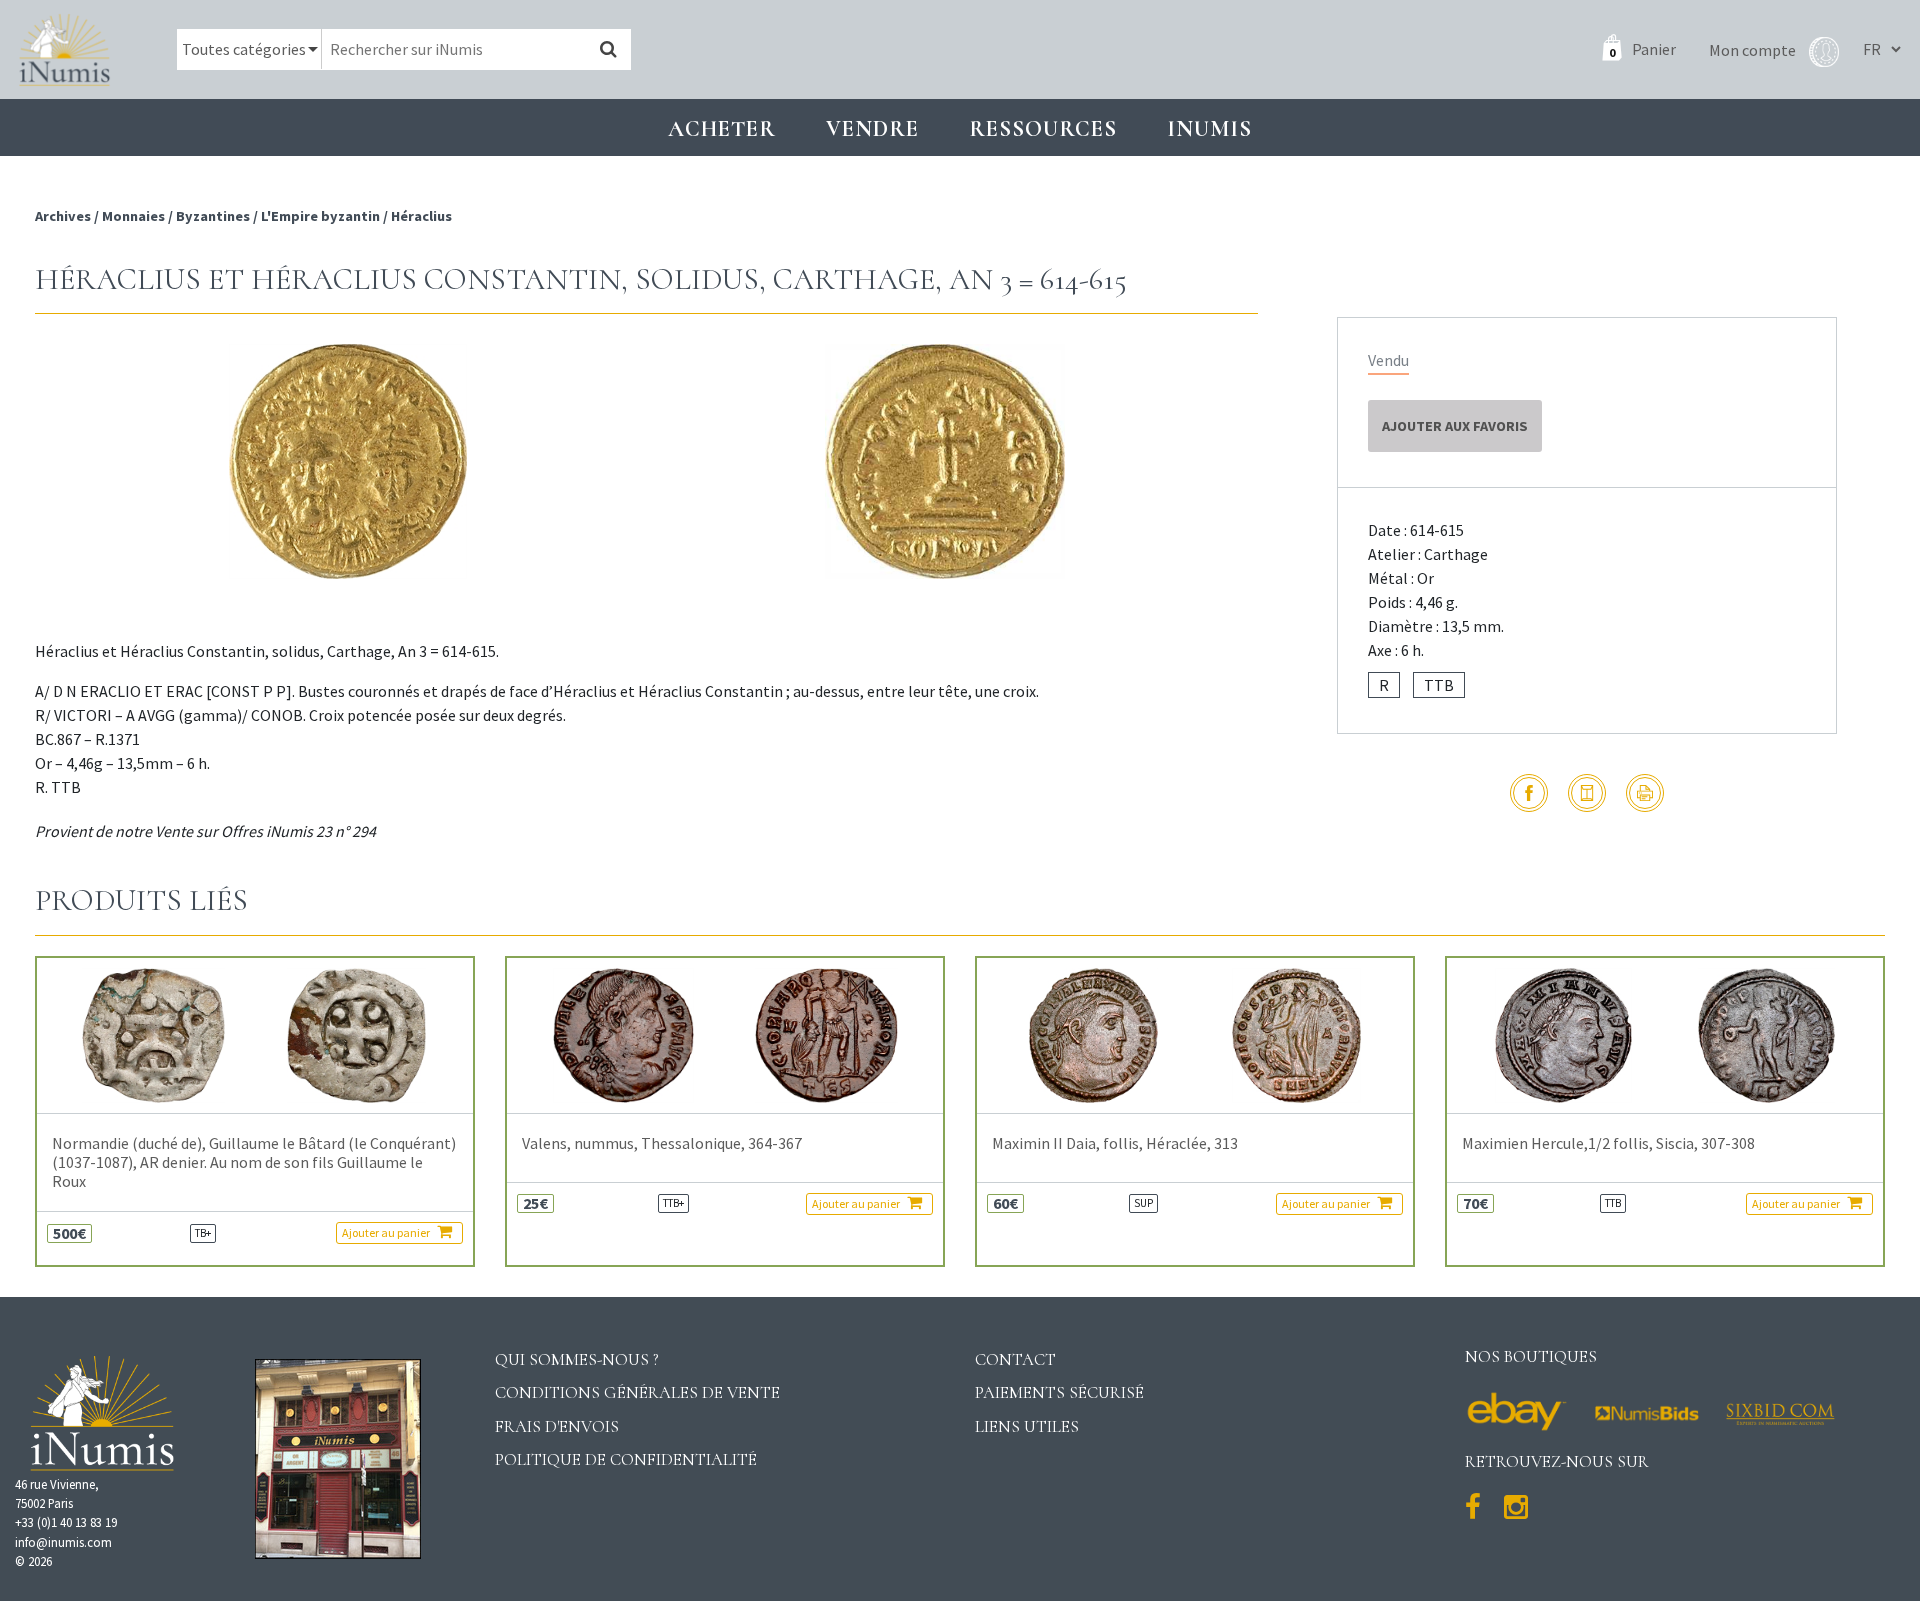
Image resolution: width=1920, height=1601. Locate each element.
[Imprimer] (1645, 793)
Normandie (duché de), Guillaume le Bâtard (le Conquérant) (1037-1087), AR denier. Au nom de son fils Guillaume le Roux (254, 1162)
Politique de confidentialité (626, 1459)
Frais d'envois (557, 1426)
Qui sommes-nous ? (577, 1359)
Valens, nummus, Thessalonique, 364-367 (662, 1143)
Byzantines (213, 216)
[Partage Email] (1587, 793)
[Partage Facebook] (1529, 793)
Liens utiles (1027, 1426)
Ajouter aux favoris (1455, 426)
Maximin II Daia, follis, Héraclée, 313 (1115, 1143)
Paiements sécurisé (1059, 1392)
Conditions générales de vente (637, 1392)
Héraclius (421, 216)
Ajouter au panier (387, 1232)
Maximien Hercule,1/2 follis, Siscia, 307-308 (1608, 1143)
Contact (1015, 1359)
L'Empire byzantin (320, 216)
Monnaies (133, 216)
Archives (64, 216)
